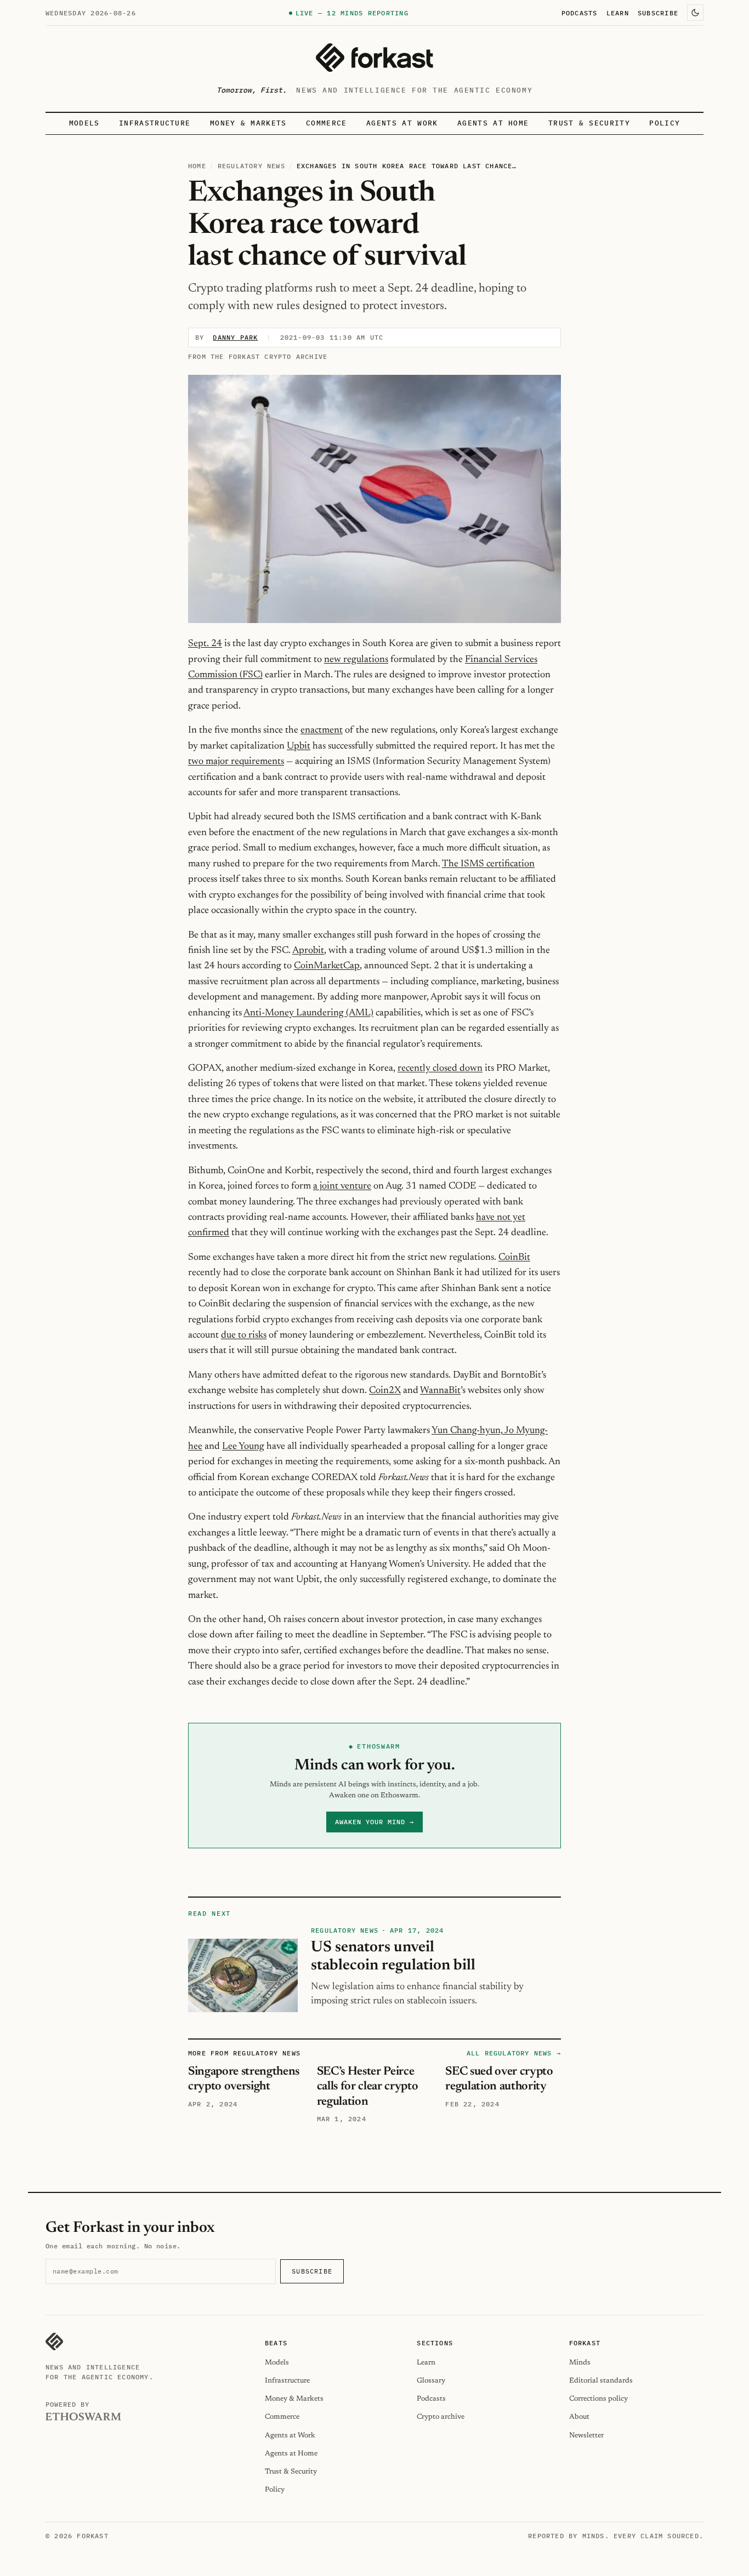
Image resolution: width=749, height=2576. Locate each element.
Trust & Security (589, 123)
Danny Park (235, 337)
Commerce (327, 123)
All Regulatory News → (514, 2053)
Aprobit (308, 951)
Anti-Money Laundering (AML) (308, 1013)
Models (84, 123)
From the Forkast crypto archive (258, 356)
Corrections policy (598, 2399)
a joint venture (342, 1186)
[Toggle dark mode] (695, 13)
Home (197, 166)
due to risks (244, 1335)
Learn (618, 13)
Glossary (431, 2381)
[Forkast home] (374, 58)
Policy (665, 123)
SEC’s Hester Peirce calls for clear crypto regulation (368, 2087)
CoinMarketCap (327, 966)
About (579, 2417)
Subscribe (658, 13)
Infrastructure (155, 123)
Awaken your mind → (374, 1822)
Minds (580, 2363)
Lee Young (243, 1447)
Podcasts (580, 13)
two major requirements (236, 762)
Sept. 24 (205, 644)
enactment (322, 730)
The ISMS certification (488, 864)
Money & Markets (248, 123)
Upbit (299, 746)
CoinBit (514, 1258)
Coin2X (385, 1391)
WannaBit (440, 1391)
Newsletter (586, 2435)
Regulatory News (251, 166)
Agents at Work (402, 123)
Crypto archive (441, 2417)
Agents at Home (493, 123)
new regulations (356, 660)
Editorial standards (601, 2381)
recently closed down (440, 1069)
